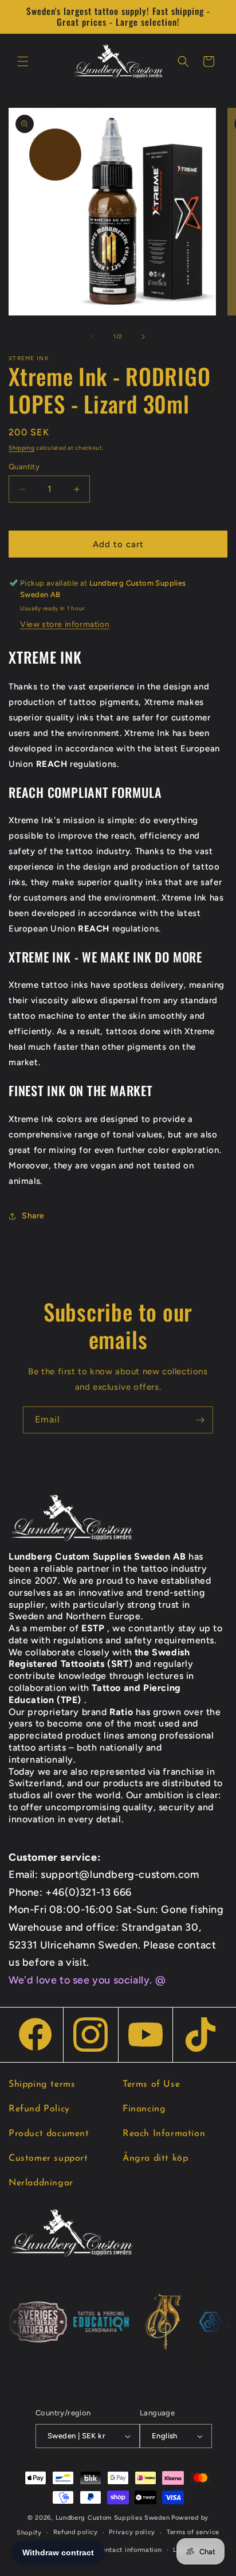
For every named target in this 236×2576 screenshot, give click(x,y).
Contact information (129, 2550)
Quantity (24, 467)
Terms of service (193, 2532)
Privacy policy (132, 2532)
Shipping (22, 448)
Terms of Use (151, 2084)
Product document (49, 2134)
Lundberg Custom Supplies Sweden (113, 2518)
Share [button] (33, 1216)
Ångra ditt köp (155, 2158)
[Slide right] (143, 337)
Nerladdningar (41, 2183)
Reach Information (164, 2134)
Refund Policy (39, 2109)
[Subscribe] (200, 1420)
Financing (144, 2109)
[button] (23, 61)
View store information (65, 624)
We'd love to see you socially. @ (87, 1980)
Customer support (48, 2158)
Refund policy (76, 2532)
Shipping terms (42, 2084)
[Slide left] (93, 337)
